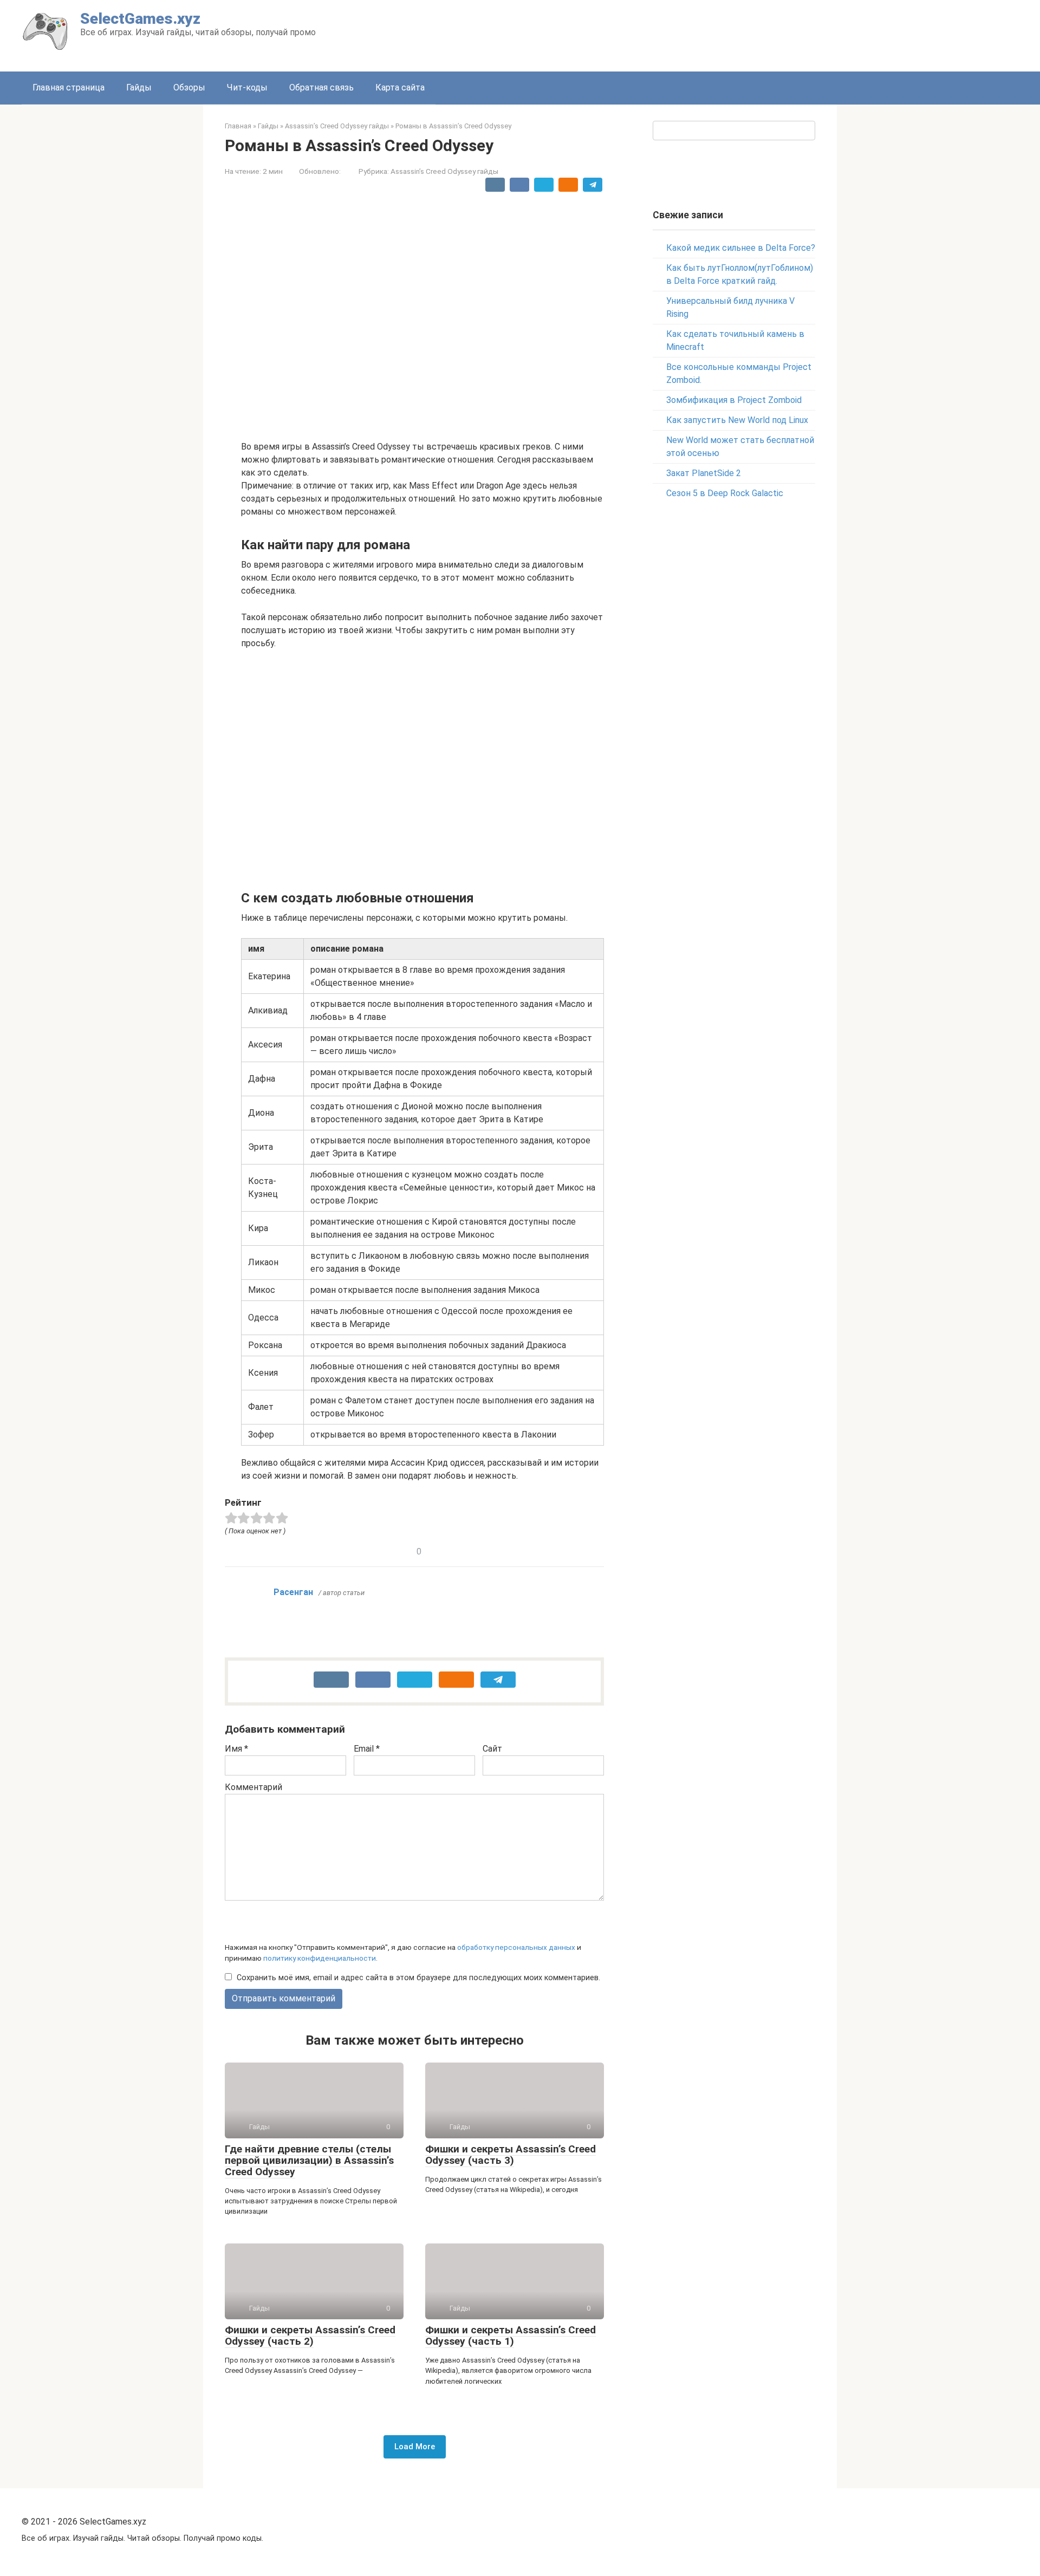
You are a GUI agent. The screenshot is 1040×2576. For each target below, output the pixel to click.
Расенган (293, 1592)
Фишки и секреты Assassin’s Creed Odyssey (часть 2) (310, 2336)
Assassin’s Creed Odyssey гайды (444, 171)
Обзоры (189, 87)
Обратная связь (321, 87)
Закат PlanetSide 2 (704, 473)
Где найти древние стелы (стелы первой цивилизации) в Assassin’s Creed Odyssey (309, 2160)
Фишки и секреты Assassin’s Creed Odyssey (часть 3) (511, 2155)
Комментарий (253, 1787)
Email (367, 1749)
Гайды (139, 87)
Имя (236, 1749)
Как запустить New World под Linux (737, 420)
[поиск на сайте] (805, 131)
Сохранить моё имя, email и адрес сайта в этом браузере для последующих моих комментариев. (418, 1978)
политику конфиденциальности (320, 1958)
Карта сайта (400, 87)
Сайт (492, 1749)
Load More (415, 2447)
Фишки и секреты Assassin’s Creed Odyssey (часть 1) (511, 2336)
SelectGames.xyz (140, 19)
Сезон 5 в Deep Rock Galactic (725, 493)
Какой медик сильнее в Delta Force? (741, 248)
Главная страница (69, 87)
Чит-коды (247, 87)
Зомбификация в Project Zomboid (734, 400)
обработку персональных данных (516, 1947)
